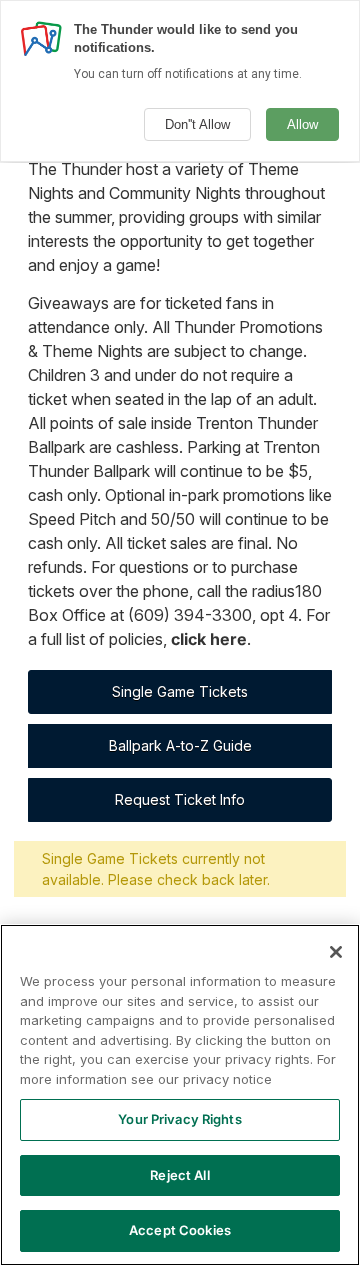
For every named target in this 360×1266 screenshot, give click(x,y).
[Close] (336, 952)
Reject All (179, 1175)
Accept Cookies (180, 1230)
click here (209, 639)
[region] (180, 1095)
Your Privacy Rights (179, 1119)
